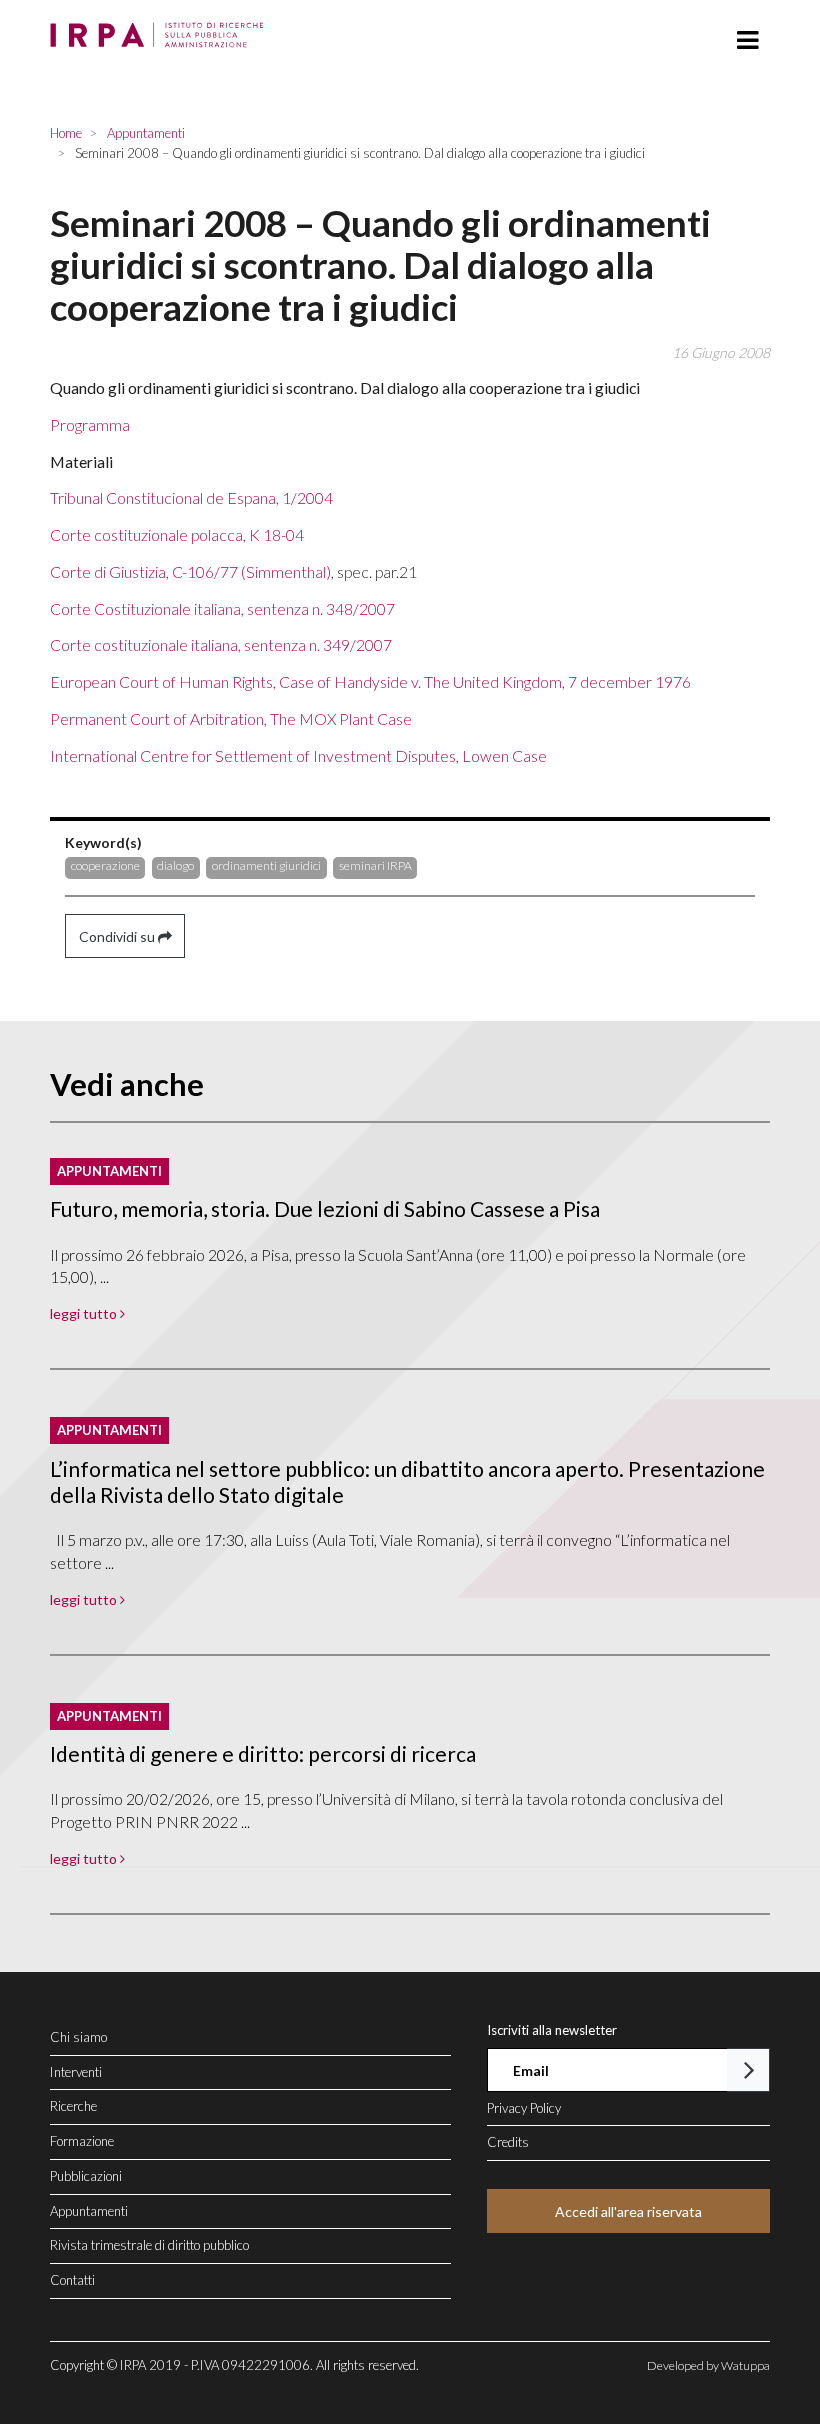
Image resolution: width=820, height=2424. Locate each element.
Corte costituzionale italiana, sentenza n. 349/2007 (221, 644)
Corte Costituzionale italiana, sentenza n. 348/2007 (222, 608)
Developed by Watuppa (708, 2365)
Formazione (82, 2141)
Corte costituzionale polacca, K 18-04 (177, 534)
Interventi (76, 2072)
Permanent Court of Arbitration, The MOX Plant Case (231, 718)
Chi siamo (78, 2037)
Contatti (72, 2280)
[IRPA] (161, 29)
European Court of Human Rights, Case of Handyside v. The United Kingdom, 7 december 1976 (370, 681)
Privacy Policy (524, 2108)
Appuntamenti (89, 2211)
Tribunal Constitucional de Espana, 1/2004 (191, 497)
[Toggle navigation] (747, 40)
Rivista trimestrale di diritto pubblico (149, 2245)
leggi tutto (85, 1313)
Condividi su (118, 936)
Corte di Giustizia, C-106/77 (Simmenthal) (190, 571)
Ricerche (73, 2106)
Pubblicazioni (86, 2176)
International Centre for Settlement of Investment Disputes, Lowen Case (298, 755)
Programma (90, 424)
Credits (508, 2142)
